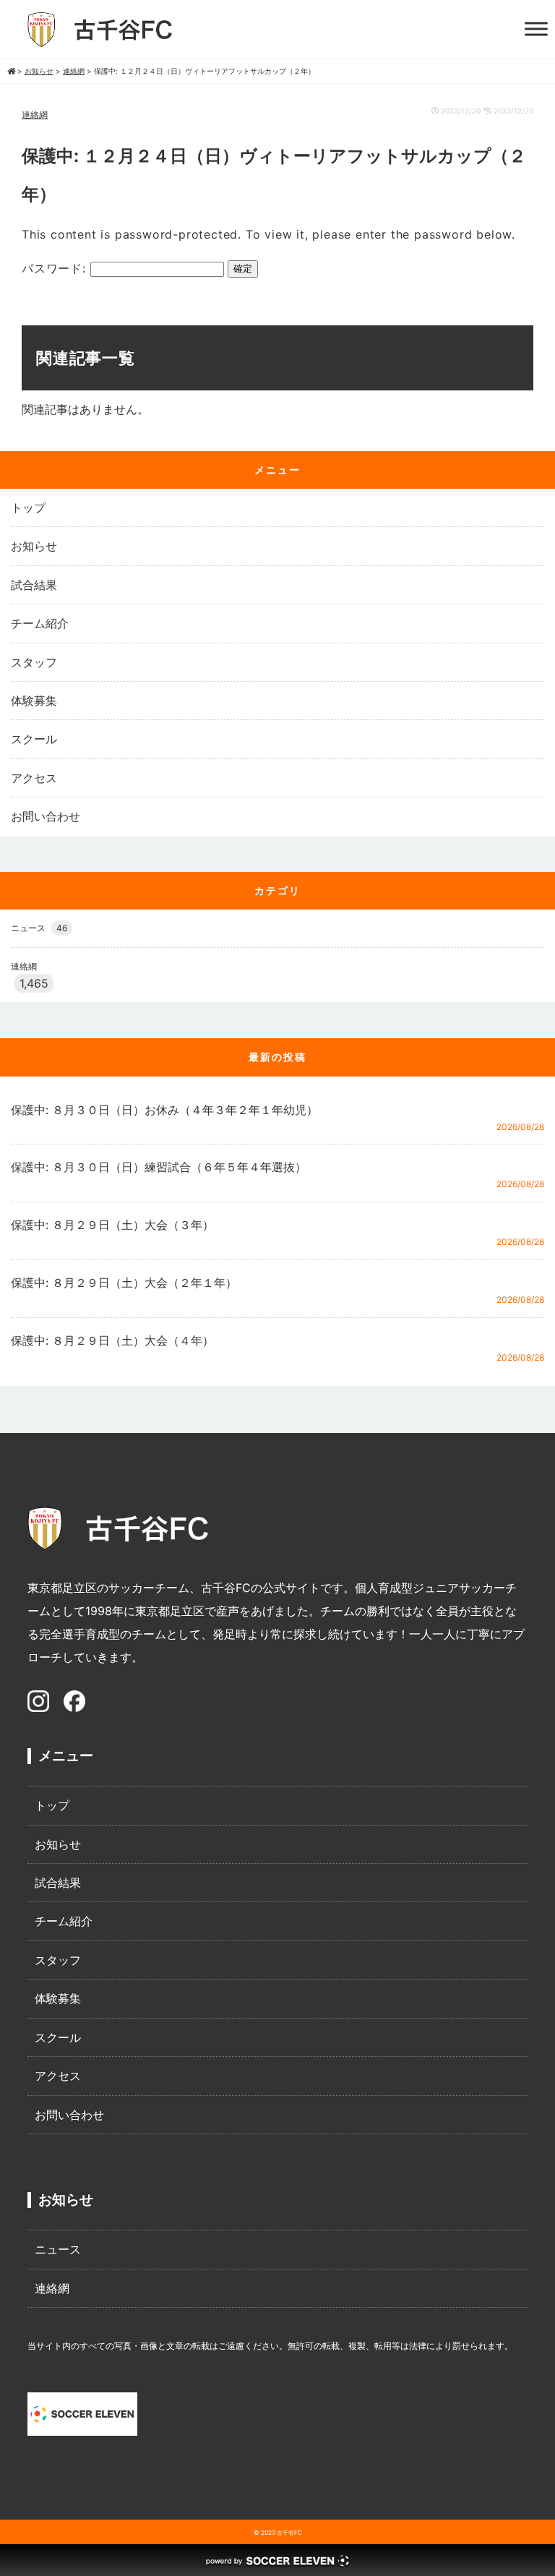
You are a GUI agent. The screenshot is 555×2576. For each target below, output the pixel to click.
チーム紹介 (40, 623)
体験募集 (34, 701)
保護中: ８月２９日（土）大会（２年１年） (124, 1283)
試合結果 (34, 585)
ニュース (39, 928)
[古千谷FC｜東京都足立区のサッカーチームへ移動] (11, 71)
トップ (28, 508)
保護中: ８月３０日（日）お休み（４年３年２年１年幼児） (164, 1110)
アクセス (34, 778)
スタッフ (34, 662)
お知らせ (34, 546)
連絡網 (35, 115)
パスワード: (56, 268)
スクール (34, 739)
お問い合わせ (46, 816)
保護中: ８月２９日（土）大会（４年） (112, 1340)
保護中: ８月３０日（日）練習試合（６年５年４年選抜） (159, 1167)
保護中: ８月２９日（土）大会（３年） (112, 1225)
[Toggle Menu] (536, 29)
